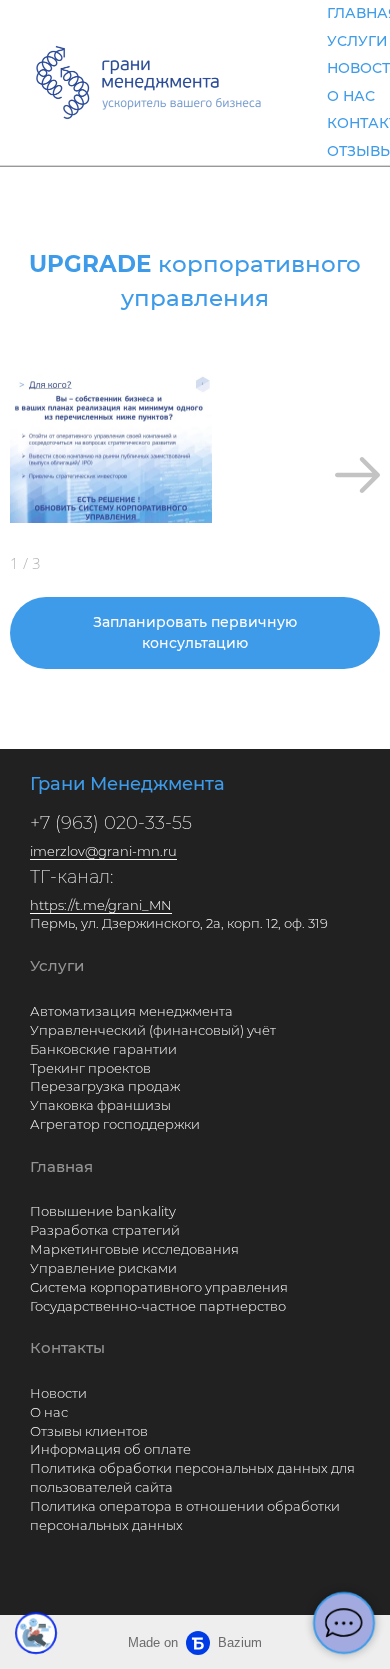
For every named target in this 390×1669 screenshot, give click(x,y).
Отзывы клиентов (89, 1431)
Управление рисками (103, 1268)
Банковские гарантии (103, 1049)
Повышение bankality (103, 1211)
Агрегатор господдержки (115, 1124)
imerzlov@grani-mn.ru (103, 851)
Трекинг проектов (90, 1068)
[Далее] (357, 475)
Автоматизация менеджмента (131, 1011)
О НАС (351, 96)
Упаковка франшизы (100, 1105)
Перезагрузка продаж (105, 1086)
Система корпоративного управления (159, 1287)
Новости (58, 1393)
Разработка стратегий (105, 1230)
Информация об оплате (110, 1449)
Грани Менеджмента (127, 784)
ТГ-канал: (71, 877)
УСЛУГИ (357, 41)
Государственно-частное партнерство (158, 1306)
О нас (49, 1412)
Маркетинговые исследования (134, 1249)
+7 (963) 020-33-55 (111, 823)
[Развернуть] (36, 1633)
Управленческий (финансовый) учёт (153, 1030)
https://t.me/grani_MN (101, 905)
